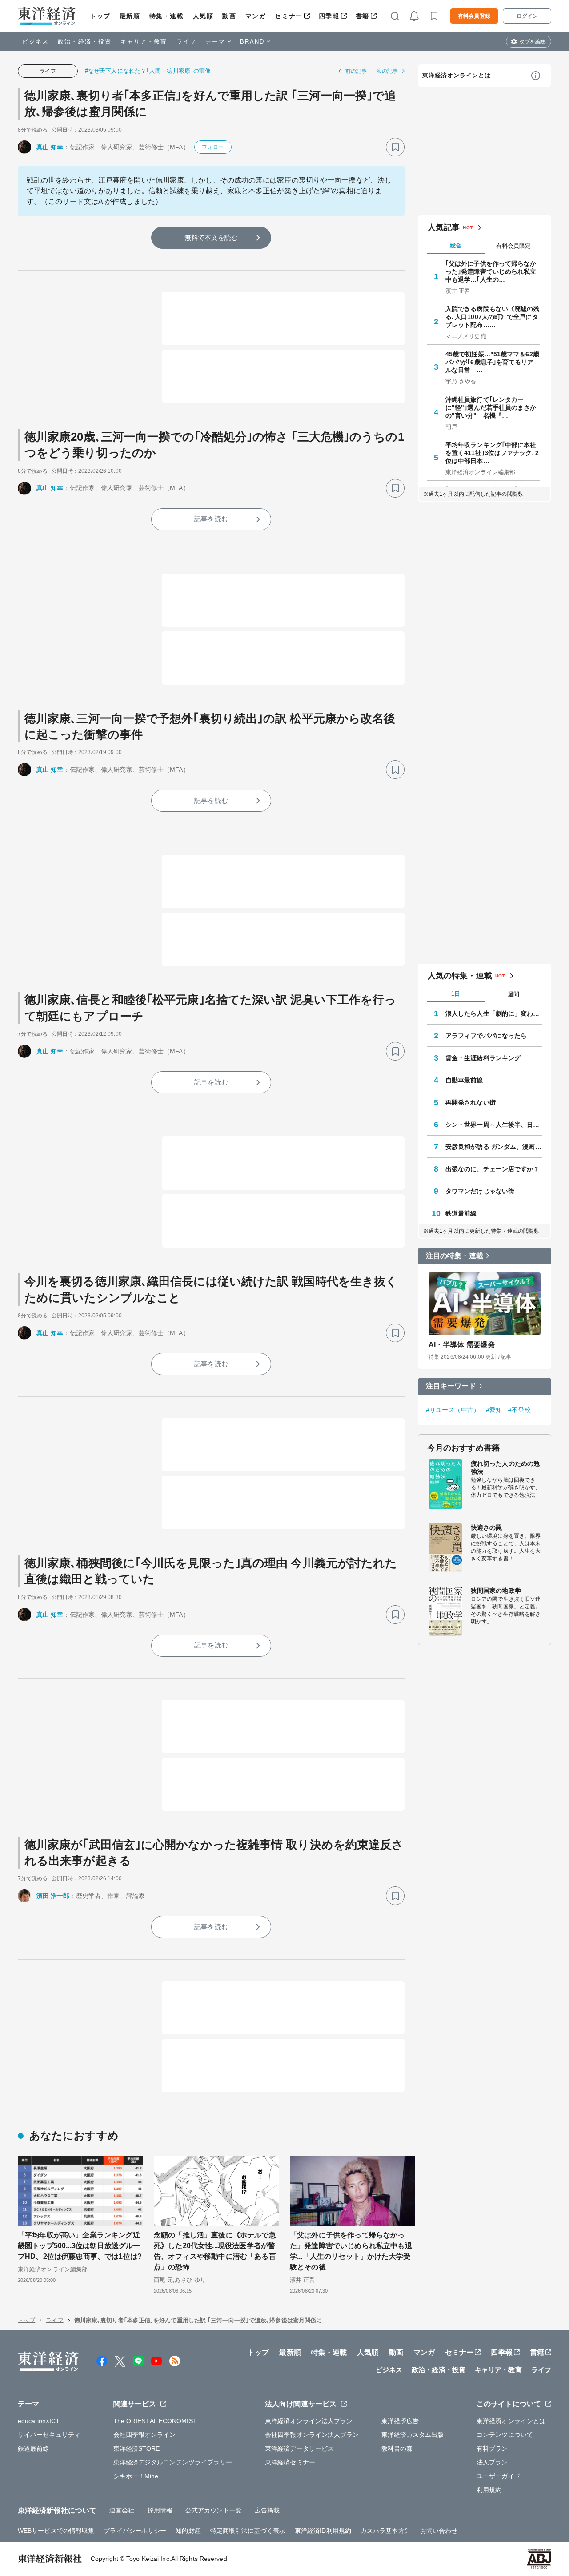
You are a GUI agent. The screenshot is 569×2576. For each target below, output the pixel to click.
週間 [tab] (513, 994)
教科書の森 (397, 2448)
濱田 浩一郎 (53, 1896)
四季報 (329, 16)
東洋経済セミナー (290, 2462)
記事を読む (211, 519)
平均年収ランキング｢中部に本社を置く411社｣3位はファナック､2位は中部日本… (492, 453)
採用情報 (160, 2510)
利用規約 (489, 2490)
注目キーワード (451, 1386)
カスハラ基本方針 (386, 2531)
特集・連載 (167, 16)
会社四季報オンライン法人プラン (312, 2435)
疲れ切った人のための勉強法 (505, 1467)
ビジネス (36, 42)
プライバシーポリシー (135, 2531)
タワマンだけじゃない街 (480, 1191)
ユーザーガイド (499, 2476)
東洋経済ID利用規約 (323, 2531)
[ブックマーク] (395, 147)
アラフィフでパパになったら (486, 1036)
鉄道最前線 (461, 1213)
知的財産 (188, 2531)
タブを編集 (533, 42)
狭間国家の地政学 (496, 1591)
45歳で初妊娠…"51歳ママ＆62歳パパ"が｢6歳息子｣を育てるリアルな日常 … (492, 362)
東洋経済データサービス (299, 2448)
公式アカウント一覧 (214, 2510)
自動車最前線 (464, 1080)
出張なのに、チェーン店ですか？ (493, 1169)
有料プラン (492, 2448)
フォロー (212, 147)
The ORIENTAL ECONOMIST (155, 2421)
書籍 (363, 16)
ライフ (186, 42)
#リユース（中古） (453, 1410)
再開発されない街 (471, 1102)
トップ (100, 16)
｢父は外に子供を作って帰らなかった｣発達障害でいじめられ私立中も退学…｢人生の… (491, 271)
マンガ (256, 16)
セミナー (289, 16)
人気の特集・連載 (460, 976)
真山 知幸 (50, 147)
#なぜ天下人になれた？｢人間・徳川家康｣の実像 (148, 71)
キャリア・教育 (144, 42)
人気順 (203, 16)
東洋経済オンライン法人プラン (309, 2421)
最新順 (130, 16)
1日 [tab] (456, 994)
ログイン (527, 16)
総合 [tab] (456, 245)
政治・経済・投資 (85, 42)
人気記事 (444, 227)
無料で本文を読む (211, 237)
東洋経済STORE (137, 2448)
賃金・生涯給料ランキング (483, 1058)
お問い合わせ (439, 2531)
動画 (229, 16)
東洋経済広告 (400, 2421)
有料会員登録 (474, 16)
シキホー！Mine (136, 2476)
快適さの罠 (487, 1527)
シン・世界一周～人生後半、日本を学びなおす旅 (494, 1125)
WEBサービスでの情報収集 (56, 2531)
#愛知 (494, 1410)
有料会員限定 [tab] (513, 246)
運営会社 (122, 2510)
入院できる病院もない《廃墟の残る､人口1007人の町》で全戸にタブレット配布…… (493, 317)
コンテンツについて (505, 2435)
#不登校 (519, 1410)
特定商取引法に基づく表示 (248, 2531)
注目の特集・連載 (455, 1256)
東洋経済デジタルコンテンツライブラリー (173, 2462)
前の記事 (356, 71)
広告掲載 (267, 2510)
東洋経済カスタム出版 (413, 2435)
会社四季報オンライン (145, 2435)
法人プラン (492, 2462)
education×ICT (39, 2421)
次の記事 (387, 71)
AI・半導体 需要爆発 (462, 1345)
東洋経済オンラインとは (457, 75)
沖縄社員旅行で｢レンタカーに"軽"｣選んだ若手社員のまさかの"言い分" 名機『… (491, 407)
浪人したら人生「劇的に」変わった (494, 1013)
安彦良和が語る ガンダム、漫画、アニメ (494, 1147)
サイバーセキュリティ (49, 2435)
